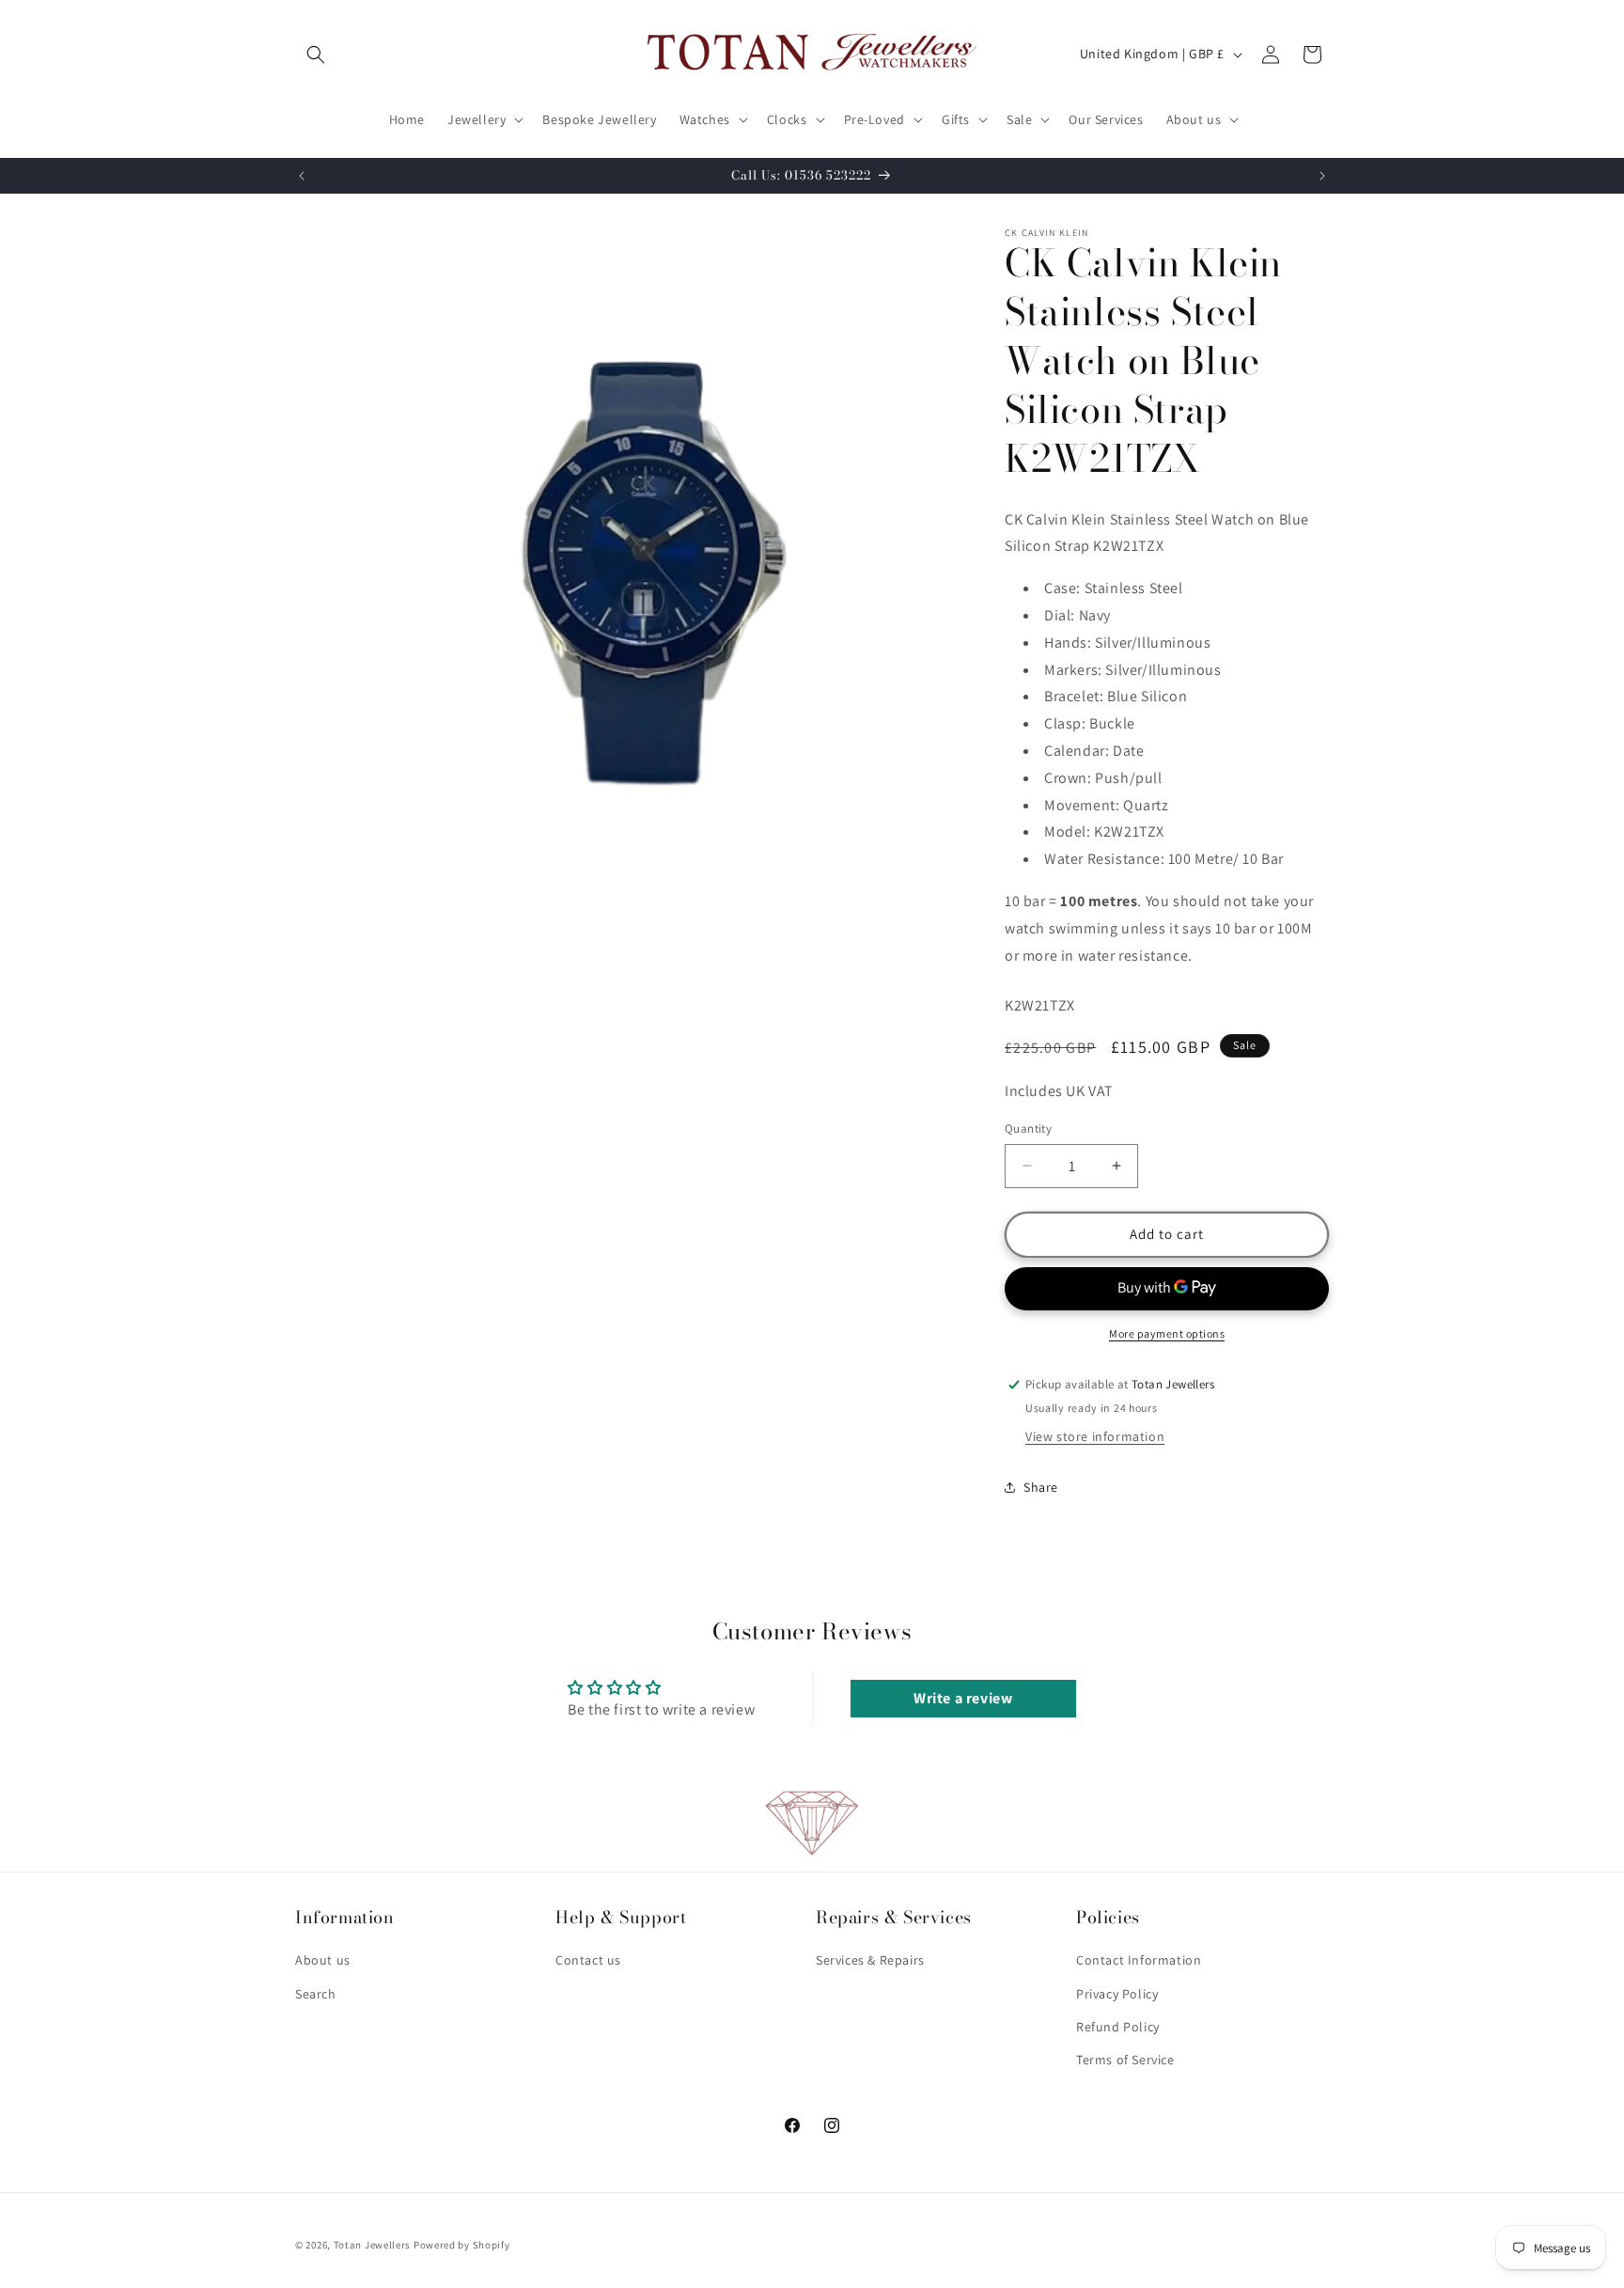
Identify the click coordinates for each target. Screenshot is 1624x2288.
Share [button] (1041, 1487)
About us (323, 1961)
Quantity (1028, 1128)
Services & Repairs (870, 1961)
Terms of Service (1125, 2060)
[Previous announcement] (302, 176)
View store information (1095, 1436)
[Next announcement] (1322, 176)
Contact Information (1139, 1961)
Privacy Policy (1117, 1994)
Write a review (963, 1698)
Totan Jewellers (373, 2245)
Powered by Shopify (462, 2245)
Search (316, 1994)
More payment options (1167, 1333)
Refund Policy (1118, 2027)
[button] (316, 55)
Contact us (588, 1961)
